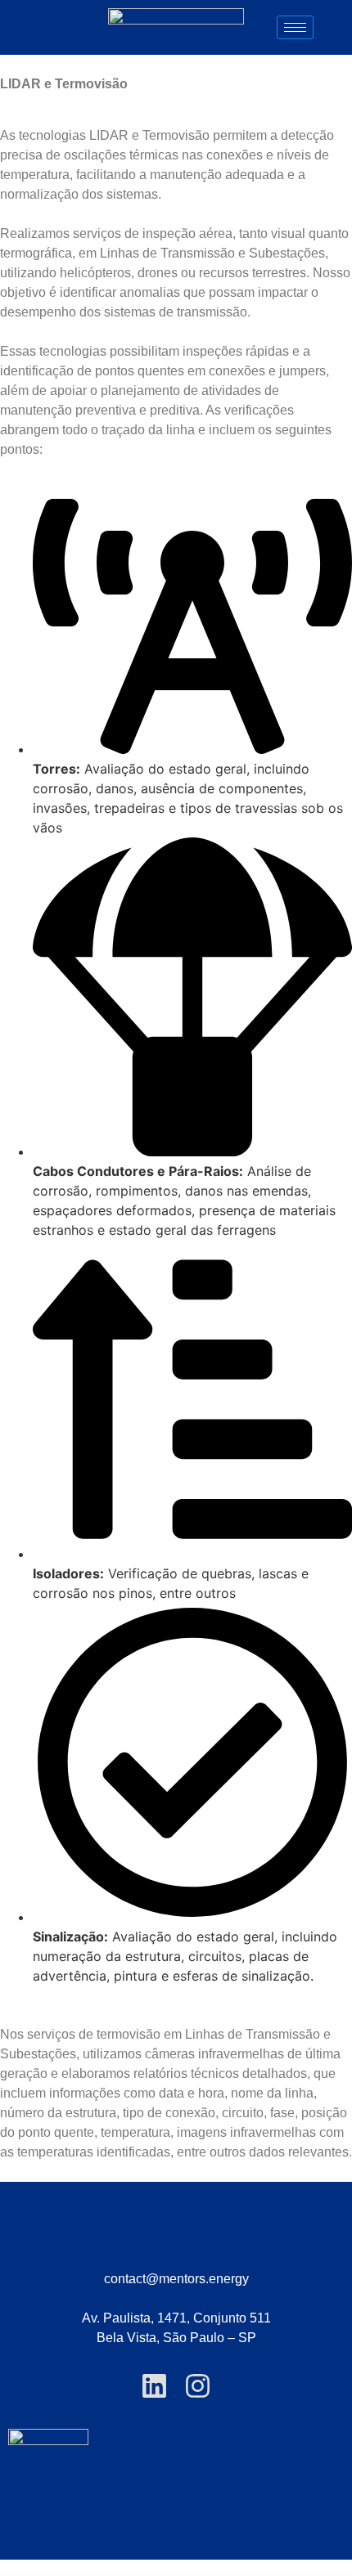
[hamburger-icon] (295, 27)
